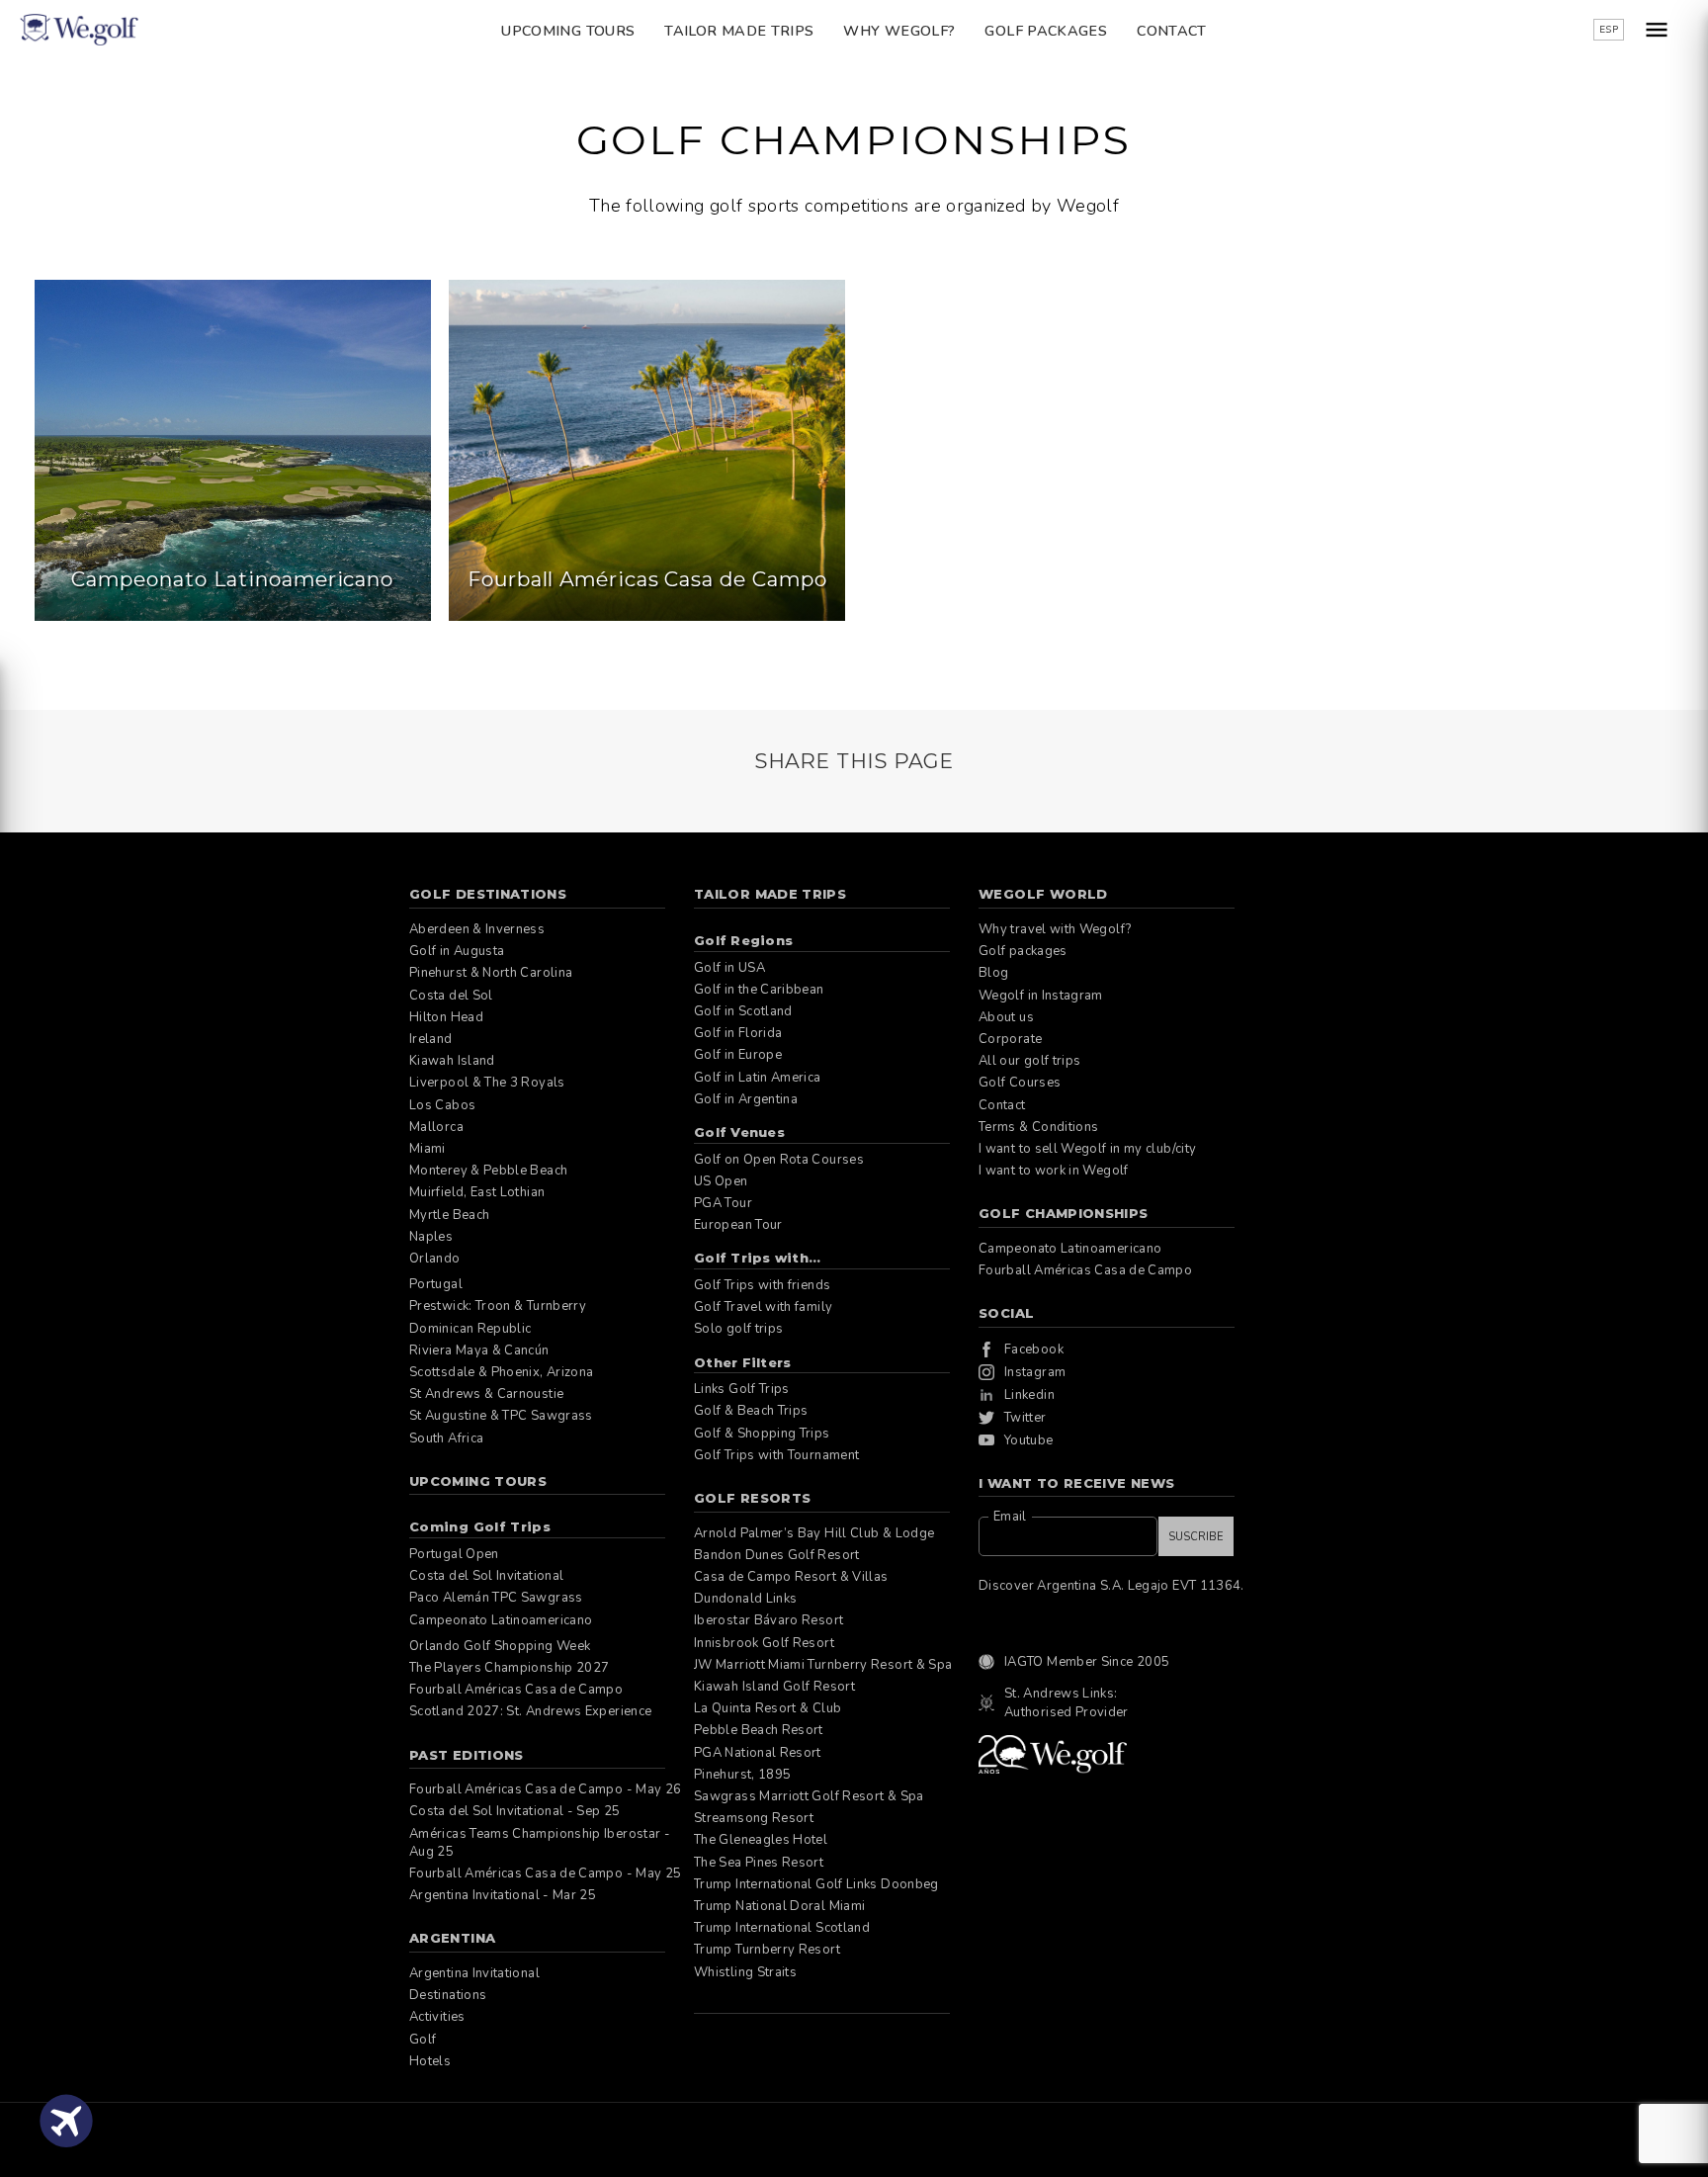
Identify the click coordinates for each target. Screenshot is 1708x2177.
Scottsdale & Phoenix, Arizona (501, 1372)
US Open (721, 1181)
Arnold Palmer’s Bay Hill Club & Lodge (814, 1533)
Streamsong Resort (754, 1818)
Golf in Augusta (457, 951)
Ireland (431, 1039)
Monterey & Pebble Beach (488, 1171)
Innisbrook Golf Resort (764, 1643)
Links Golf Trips (742, 1389)
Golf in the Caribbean (759, 990)
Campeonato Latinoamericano (501, 1620)
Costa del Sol (451, 996)
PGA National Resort (758, 1753)
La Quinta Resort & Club (768, 1708)
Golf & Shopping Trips (762, 1434)
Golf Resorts (752, 1498)
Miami (427, 1149)
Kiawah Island (452, 1061)
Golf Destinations (488, 894)
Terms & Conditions (1038, 1127)
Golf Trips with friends (762, 1285)
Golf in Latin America (758, 1078)
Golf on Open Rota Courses (779, 1160)
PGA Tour (723, 1203)
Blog (993, 973)
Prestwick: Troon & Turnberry (498, 1306)
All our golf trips (1029, 1061)
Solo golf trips (738, 1329)
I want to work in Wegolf (1054, 1171)
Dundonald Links (745, 1599)
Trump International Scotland (782, 1928)
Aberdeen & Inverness (477, 929)
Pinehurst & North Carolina (491, 973)
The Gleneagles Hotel (761, 1840)
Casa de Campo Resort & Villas (791, 1577)
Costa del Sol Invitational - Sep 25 (515, 1811)
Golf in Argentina (746, 1099)
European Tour (738, 1225)
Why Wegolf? (899, 31)
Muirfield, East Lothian (477, 1192)
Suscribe (1196, 1537)
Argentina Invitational (474, 1973)
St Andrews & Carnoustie (486, 1394)
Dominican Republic (470, 1329)
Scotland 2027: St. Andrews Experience (530, 1711)
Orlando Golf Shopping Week (500, 1646)
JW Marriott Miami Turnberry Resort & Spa (823, 1665)
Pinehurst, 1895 (742, 1775)
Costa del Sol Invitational (486, 1576)
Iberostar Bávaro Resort (769, 1620)
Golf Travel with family (763, 1307)
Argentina (452, 1938)
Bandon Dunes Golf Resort (777, 1555)
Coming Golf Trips (480, 1526)
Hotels (430, 2061)
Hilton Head (446, 1017)
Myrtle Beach (449, 1215)
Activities (437, 2017)
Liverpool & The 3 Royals (487, 1083)
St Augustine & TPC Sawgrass (501, 1416)
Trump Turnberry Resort (767, 1950)
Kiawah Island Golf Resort (774, 1687)
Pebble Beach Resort (759, 1730)
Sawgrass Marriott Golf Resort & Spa (809, 1796)
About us (1006, 1017)
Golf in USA (729, 968)
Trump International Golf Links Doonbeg (816, 1884)
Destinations (448, 1995)
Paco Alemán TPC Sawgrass (496, 1598)
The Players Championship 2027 (509, 1668)
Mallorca (436, 1127)
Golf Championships (1063, 1213)
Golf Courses (1020, 1083)
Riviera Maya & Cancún (479, 1350)
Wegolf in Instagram (1041, 996)
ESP (1609, 30)
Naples (431, 1237)
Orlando (435, 1259)
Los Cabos (442, 1105)
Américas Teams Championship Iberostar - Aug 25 (540, 1843)
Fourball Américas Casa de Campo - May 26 (545, 1789)
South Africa (446, 1438)
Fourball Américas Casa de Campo (516, 1690)
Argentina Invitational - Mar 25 (503, 1895)
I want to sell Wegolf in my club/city (1087, 1149)
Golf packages (1046, 31)
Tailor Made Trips (739, 31)
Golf (423, 2040)
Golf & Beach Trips (751, 1411)
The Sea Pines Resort (759, 1863)
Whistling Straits (745, 1972)
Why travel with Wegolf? (1055, 929)
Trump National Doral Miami (779, 1906)
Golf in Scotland (743, 1011)
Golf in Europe (738, 1055)
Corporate (1010, 1039)
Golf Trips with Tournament (776, 1455)
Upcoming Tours (568, 31)
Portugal (436, 1284)
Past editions (467, 1755)
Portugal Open (454, 1554)
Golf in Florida (738, 1033)
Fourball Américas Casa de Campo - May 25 (545, 1873)
